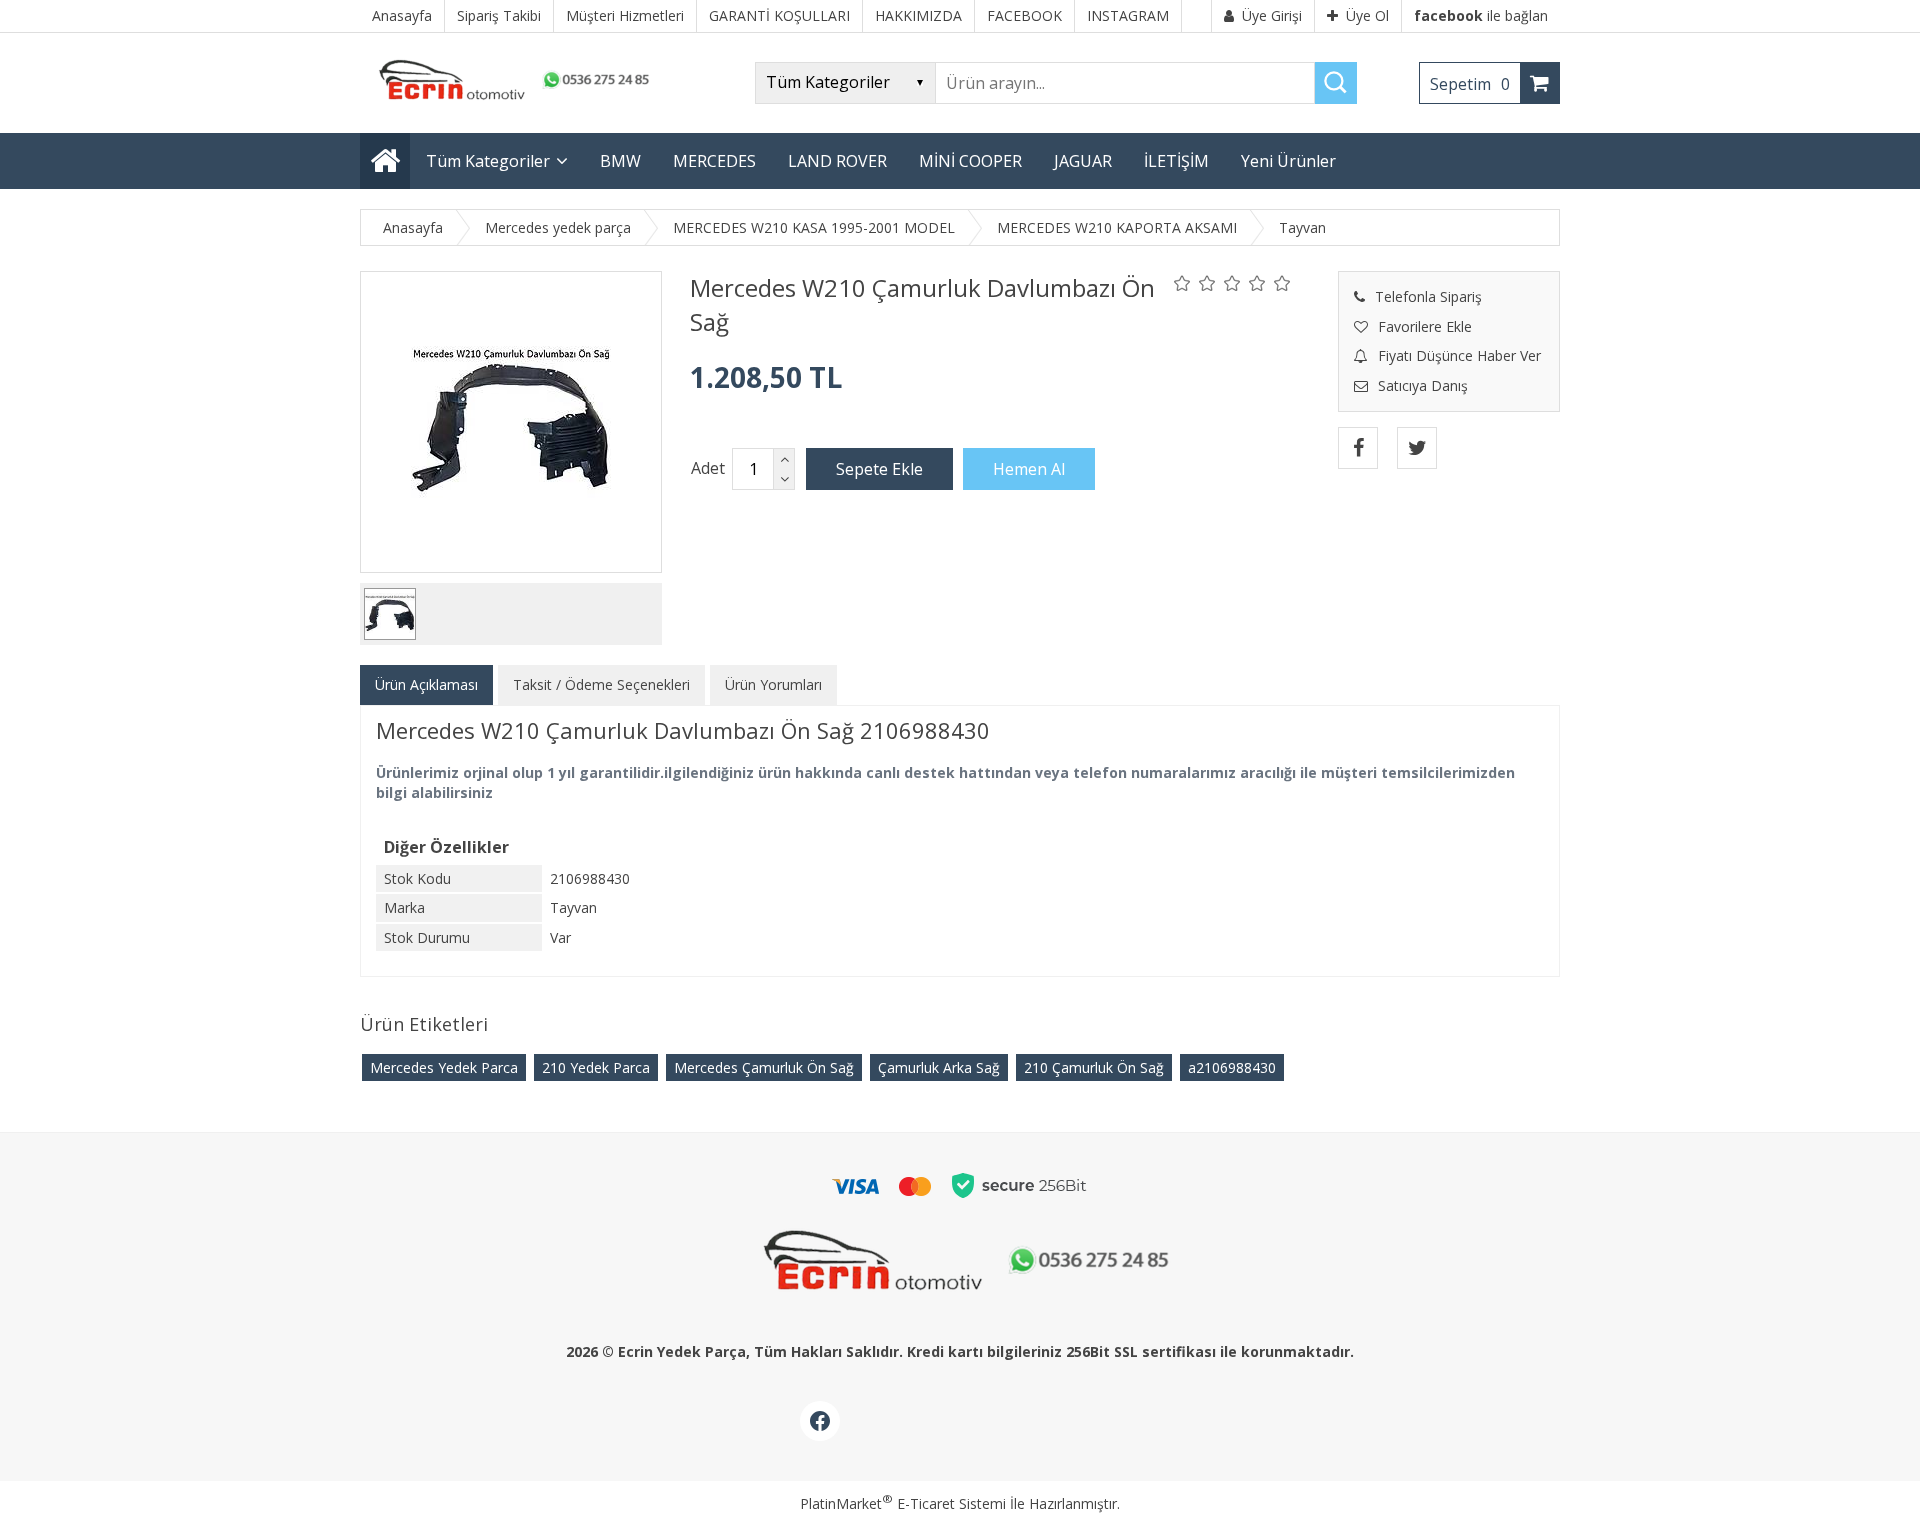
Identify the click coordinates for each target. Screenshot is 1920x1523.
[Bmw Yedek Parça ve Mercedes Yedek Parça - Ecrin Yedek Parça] (510, 99)
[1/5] (1182, 283)
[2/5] (1195, 283)
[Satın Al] (1029, 469)
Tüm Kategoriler (488, 161)
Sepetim (1470, 84)
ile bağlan (1481, 15)
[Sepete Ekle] (879, 469)
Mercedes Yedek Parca (444, 1067)
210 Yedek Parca (596, 1067)
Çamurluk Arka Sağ (939, 1067)
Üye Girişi (1272, 15)
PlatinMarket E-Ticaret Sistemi (903, 1503)
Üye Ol (1367, 15)
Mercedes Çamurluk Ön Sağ (764, 1067)
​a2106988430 (1232, 1067)
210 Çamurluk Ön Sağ (1094, 1067)
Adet (708, 468)
